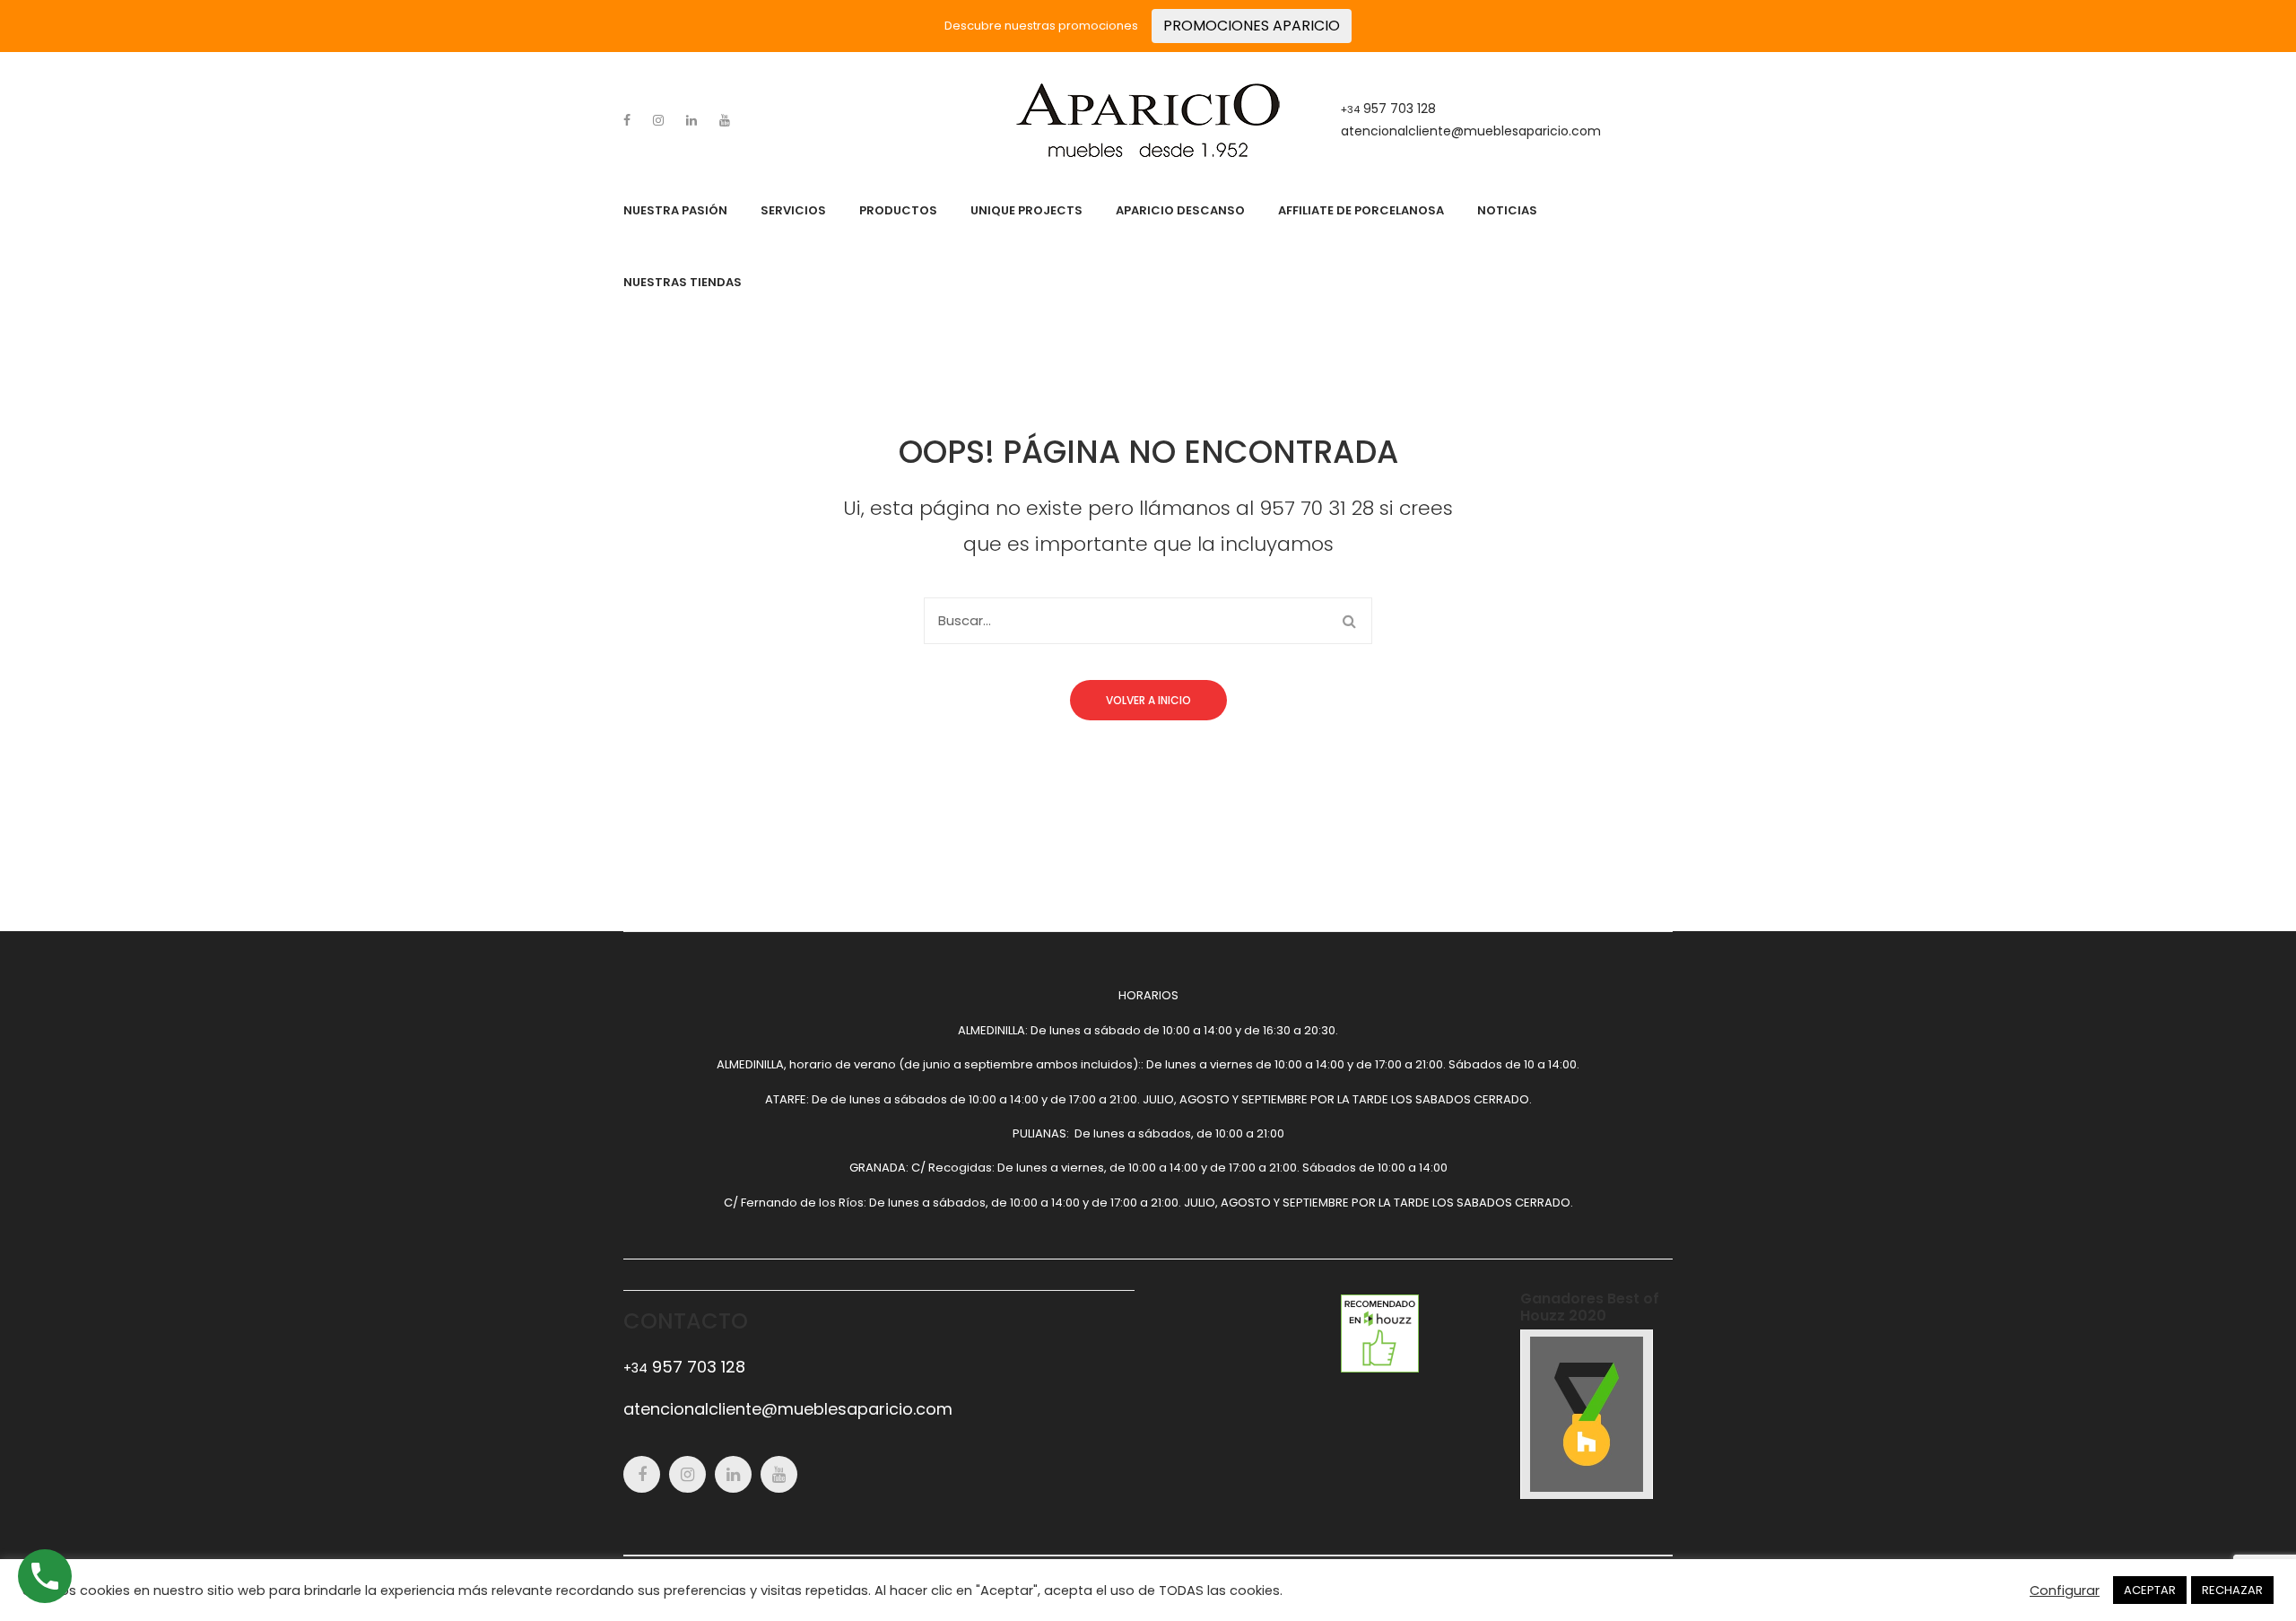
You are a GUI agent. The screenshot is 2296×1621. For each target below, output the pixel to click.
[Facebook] (627, 120)
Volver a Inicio (1148, 700)
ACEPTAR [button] (2150, 1590)
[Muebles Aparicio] (1148, 120)
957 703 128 (1388, 109)
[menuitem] (675, 211)
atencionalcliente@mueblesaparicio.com (1471, 131)
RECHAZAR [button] (2232, 1590)
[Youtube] (725, 120)
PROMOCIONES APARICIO (1252, 26)
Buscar (1349, 621)
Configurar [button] (2065, 1590)
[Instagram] (658, 120)
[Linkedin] (691, 120)
